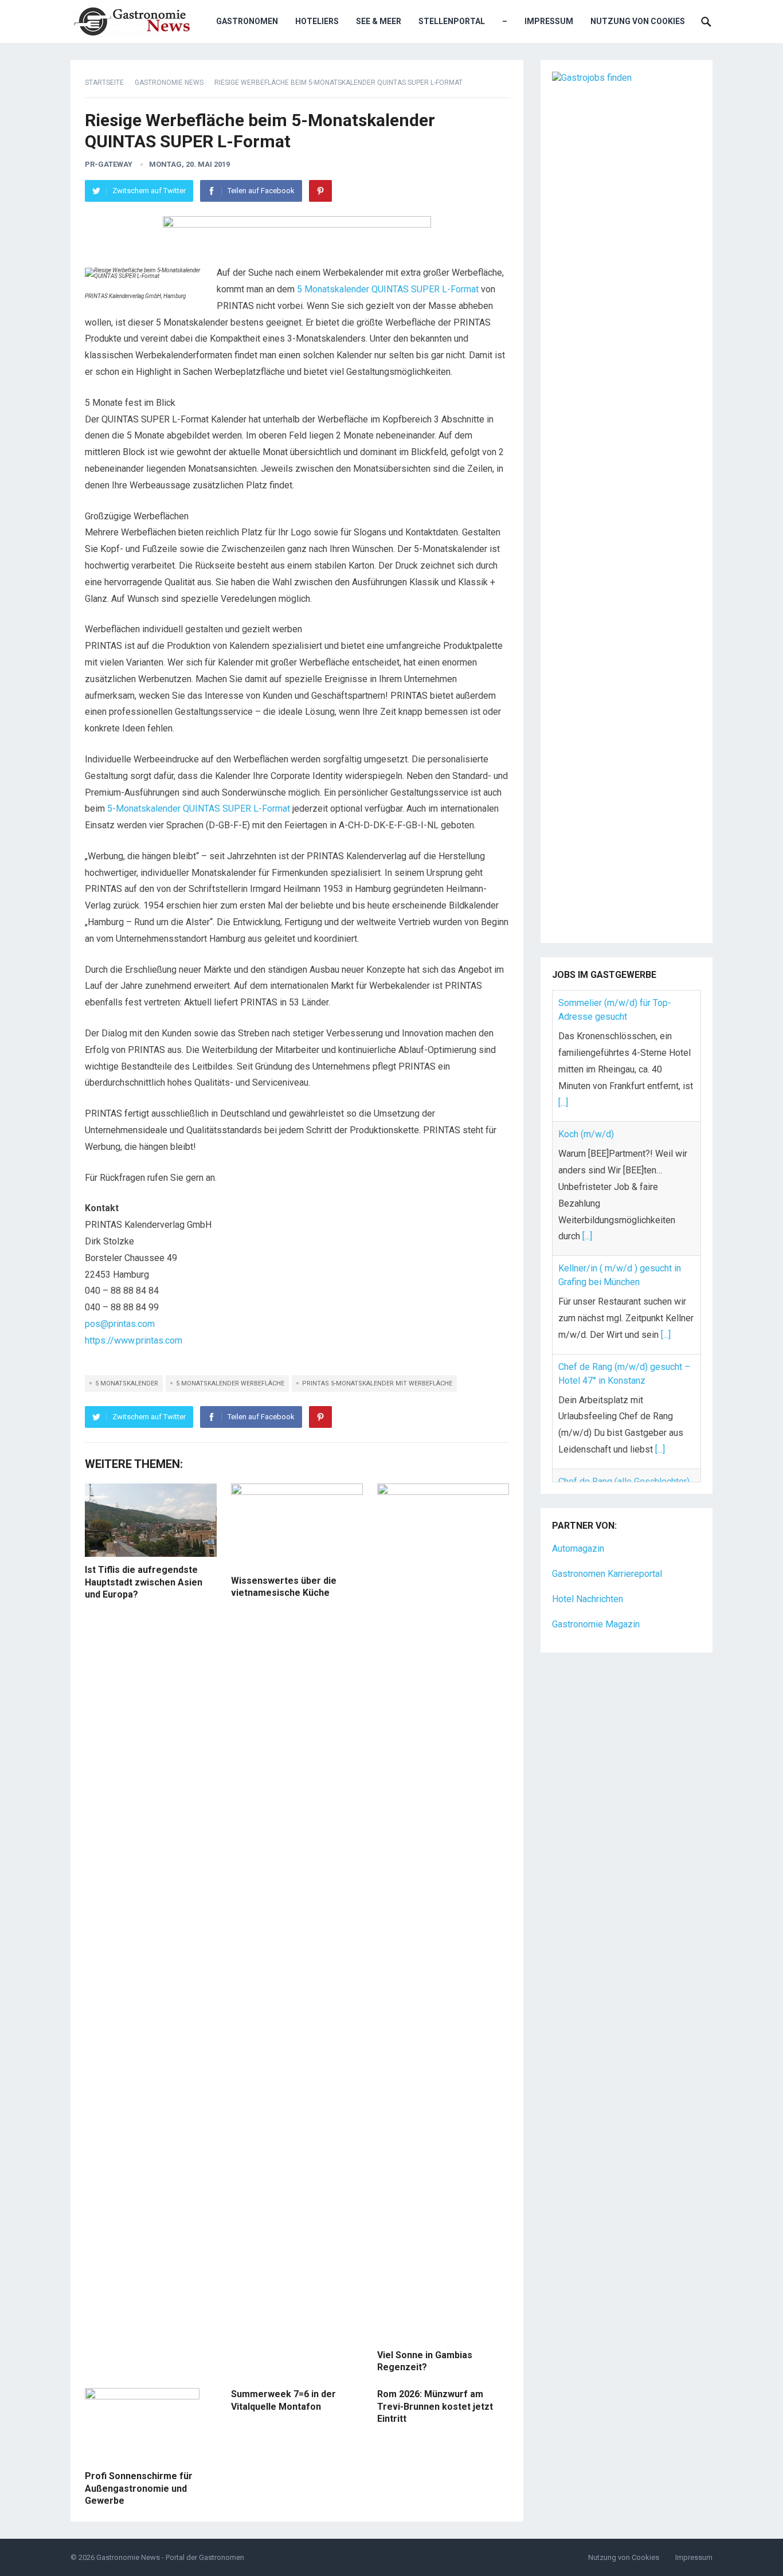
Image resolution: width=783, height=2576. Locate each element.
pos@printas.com (120, 1324)
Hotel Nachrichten (588, 1585)
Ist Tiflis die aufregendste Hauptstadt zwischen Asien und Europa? (144, 1582)
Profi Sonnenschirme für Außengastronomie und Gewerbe (139, 2488)
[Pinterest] (320, 191)
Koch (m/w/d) (586, 1134)
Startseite (104, 83)
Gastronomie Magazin (596, 1610)
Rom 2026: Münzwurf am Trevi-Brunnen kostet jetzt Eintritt (435, 2406)
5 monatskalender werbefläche (230, 1383)
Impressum (549, 21)
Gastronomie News (169, 83)
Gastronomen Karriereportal (607, 1560)
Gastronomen (247, 21)
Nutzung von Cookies (638, 21)
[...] (563, 1103)
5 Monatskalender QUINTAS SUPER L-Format (388, 289)
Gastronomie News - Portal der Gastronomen (170, 2557)
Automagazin (578, 1535)
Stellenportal (452, 21)
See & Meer (379, 21)
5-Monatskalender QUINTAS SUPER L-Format (199, 809)
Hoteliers (317, 21)
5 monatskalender (127, 1383)
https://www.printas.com (134, 1340)
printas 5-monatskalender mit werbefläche (377, 1383)
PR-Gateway (109, 164)
